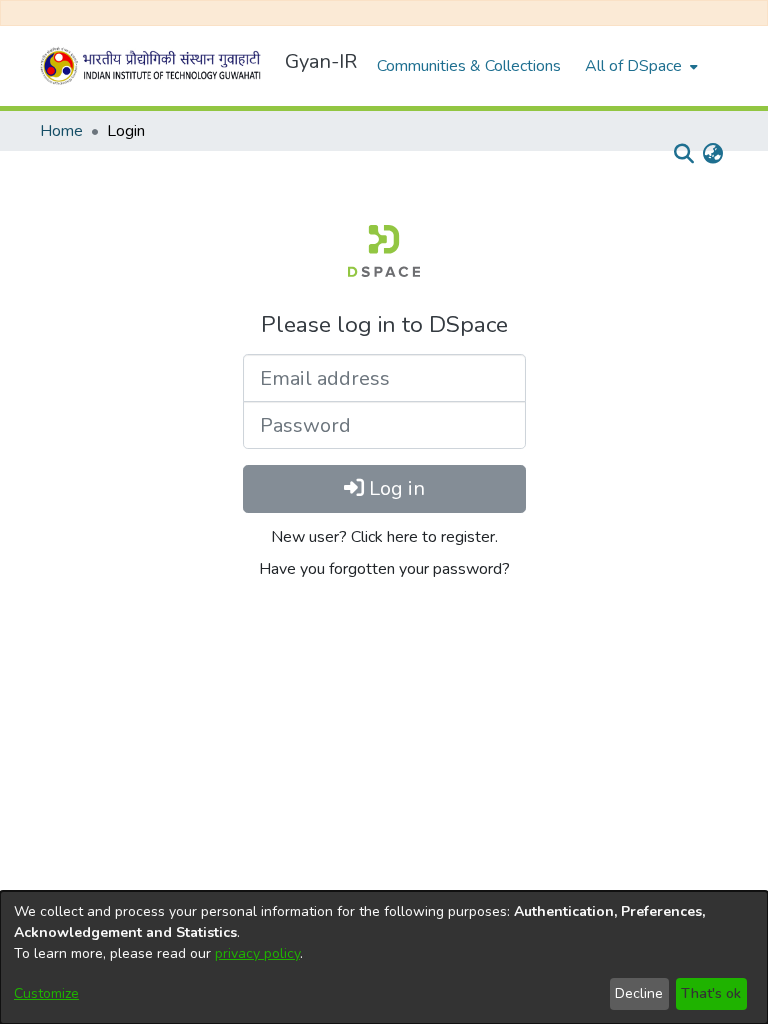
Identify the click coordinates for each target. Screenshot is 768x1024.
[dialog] (384, 957)
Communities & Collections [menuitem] (469, 66)
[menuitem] (639, 66)
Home (61, 131)
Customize (46, 993)
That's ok (711, 993)
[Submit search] (683, 154)
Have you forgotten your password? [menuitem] (384, 569)
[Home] (154, 66)
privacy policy (257, 953)
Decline (639, 993)
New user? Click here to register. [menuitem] (384, 537)
